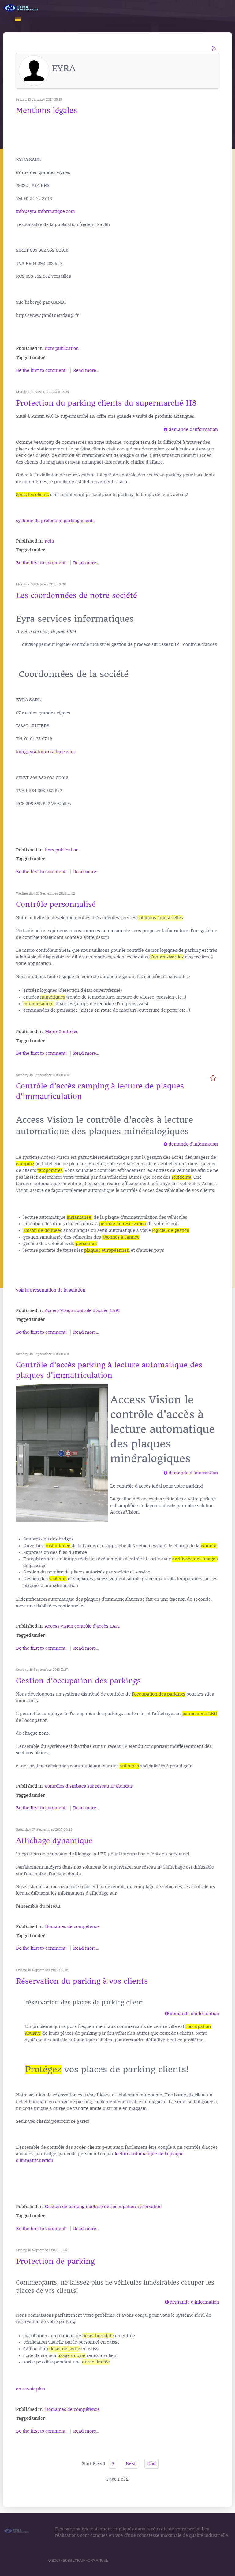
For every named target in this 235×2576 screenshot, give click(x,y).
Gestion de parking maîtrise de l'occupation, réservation (103, 2207)
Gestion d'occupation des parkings (78, 1681)
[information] (163, 430)
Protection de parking (55, 2261)
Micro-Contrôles (62, 1032)
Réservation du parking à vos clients (82, 1981)
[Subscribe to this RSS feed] (214, 49)
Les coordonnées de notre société (76, 595)
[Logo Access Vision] (21, 8)
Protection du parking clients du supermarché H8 (106, 403)
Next (131, 2464)
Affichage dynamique (54, 1841)
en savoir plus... (32, 2389)
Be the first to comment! (42, 371)
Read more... (86, 371)
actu (50, 541)
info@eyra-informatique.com (45, 211)
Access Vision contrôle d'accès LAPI (82, 1311)
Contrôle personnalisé (56, 904)
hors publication (62, 348)
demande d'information (193, 430)
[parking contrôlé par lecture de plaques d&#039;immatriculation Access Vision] (62, 1453)
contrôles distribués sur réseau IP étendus (89, 1786)
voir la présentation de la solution (51, 1290)
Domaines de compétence (72, 1927)
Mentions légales (47, 110)
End (151, 2464)
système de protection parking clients (55, 521)
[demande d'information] (166, 430)
